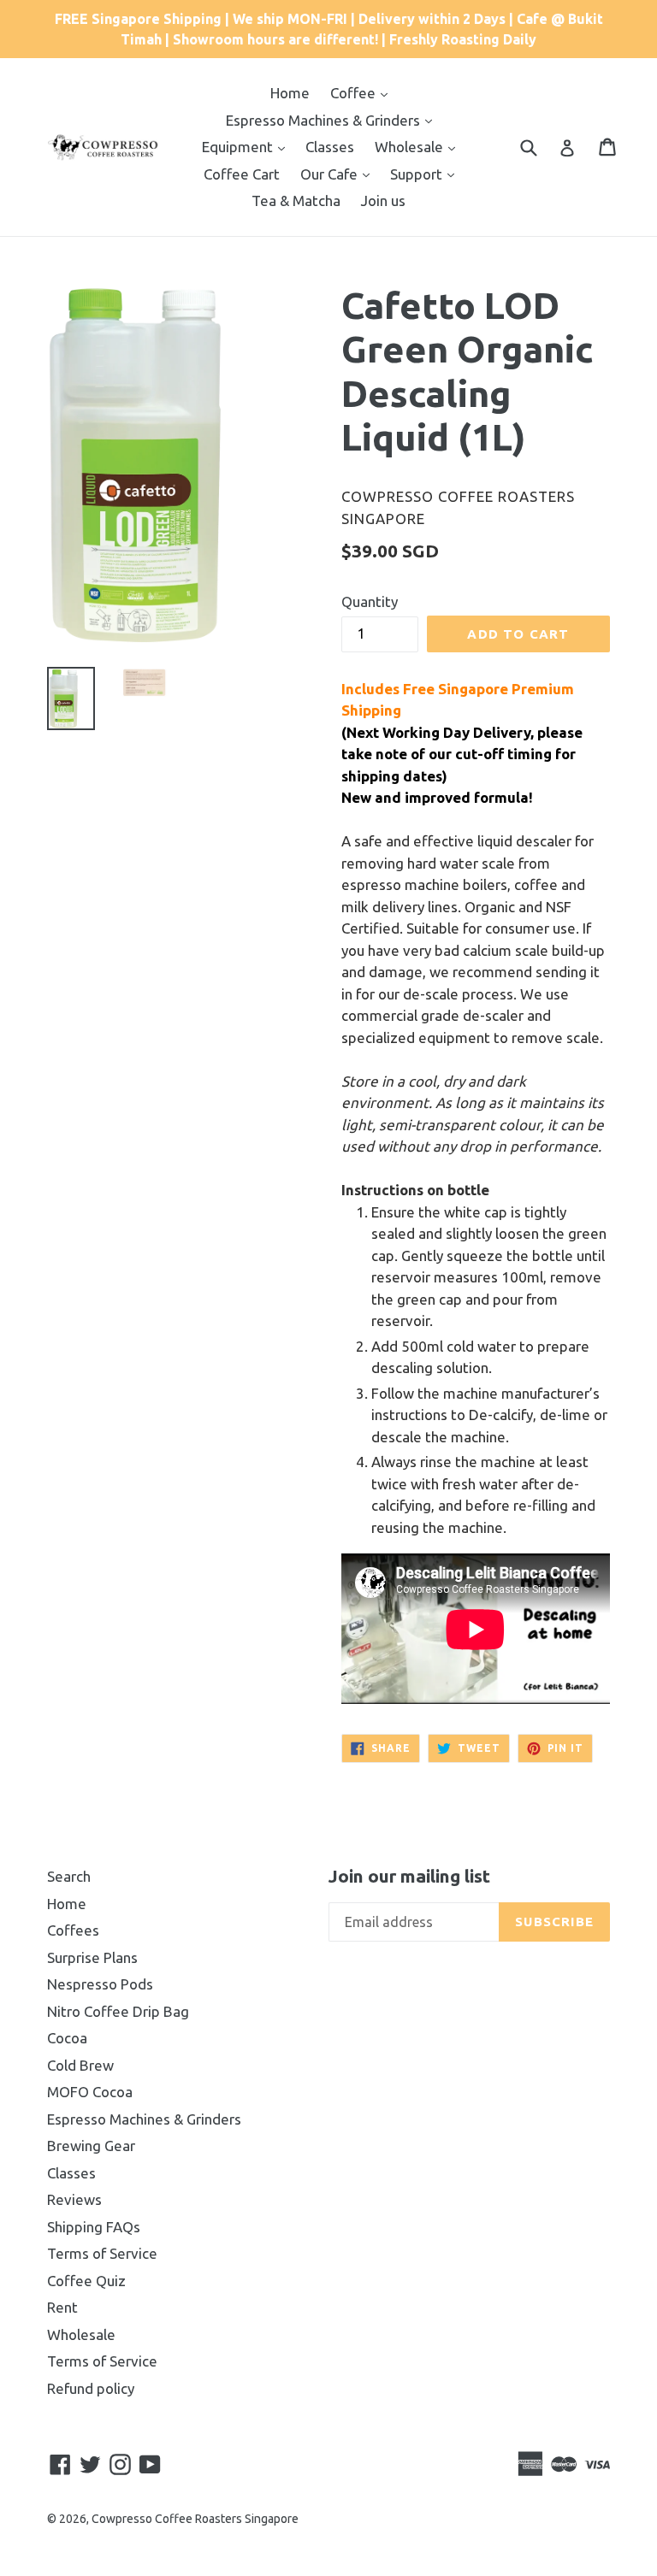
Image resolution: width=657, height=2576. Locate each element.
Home (290, 93)
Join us (383, 200)
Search (69, 1876)
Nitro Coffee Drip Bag (118, 2011)
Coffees (73, 1930)
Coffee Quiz (86, 2281)
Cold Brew (80, 2065)
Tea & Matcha (296, 200)
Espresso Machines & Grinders (325, 120)
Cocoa (67, 2038)
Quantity (370, 601)
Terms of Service (102, 2253)
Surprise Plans (92, 1957)
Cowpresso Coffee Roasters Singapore (195, 2519)
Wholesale (411, 147)
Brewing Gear (91, 2146)
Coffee (355, 93)
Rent (62, 2307)
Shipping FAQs (94, 2227)
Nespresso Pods (100, 1984)
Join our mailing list (409, 1876)
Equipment (239, 147)
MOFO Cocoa (90, 2092)
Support (418, 174)
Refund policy (91, 2388)
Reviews (74, 2199)
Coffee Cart (242, 174)
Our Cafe (331, 174)
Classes (330, 147)
